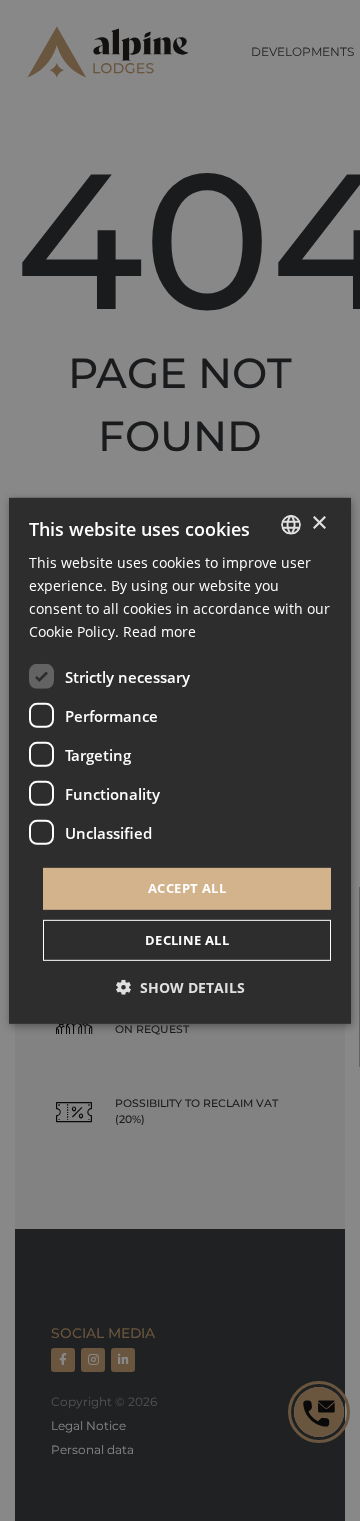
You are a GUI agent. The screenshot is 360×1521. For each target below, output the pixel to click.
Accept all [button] (187, 888)
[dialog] (180, 760)
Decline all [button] (187, 940)
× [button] (318, 523)
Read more (159, 631)
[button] (180, 987)
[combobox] (291, 524)
